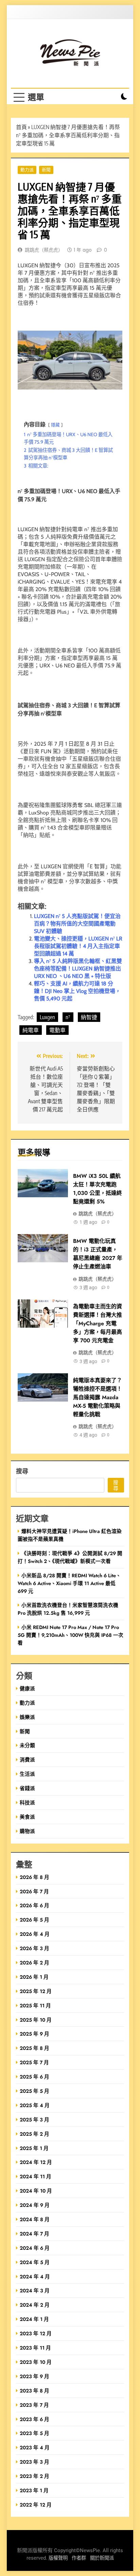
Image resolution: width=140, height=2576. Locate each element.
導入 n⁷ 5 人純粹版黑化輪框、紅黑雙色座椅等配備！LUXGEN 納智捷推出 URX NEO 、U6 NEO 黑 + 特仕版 (78, 969)
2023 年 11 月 (35, 2348)
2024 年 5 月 (35, 2262)
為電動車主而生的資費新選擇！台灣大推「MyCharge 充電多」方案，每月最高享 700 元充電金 (98, 1323)
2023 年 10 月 (36, 2362)
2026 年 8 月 (34, 1877)
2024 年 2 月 (35, 2305)
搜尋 (22, 1471)
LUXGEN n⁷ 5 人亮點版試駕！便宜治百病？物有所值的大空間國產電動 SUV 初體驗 (77, 924)
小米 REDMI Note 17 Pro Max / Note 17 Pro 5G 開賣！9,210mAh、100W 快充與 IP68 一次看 (71, 1635)
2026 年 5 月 (34, 1920)
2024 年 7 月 (34, 2234)
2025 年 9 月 (34, 2034)
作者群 (79, 2558)
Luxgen (47, 1017)
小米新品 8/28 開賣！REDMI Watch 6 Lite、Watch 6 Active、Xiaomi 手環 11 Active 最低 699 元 (69, 1583)
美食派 (27, 1817)
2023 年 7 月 (34, 2405)
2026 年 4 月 (35, 1934)
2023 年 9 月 (34, 2376)
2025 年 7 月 (34, 2062)
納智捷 (89, 1017)
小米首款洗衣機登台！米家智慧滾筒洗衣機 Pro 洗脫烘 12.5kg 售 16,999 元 (68, 1609)
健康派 (27, 1688)
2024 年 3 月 (35, 2290)
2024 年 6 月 (35, 2248)
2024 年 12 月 (36, 2162)
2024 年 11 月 (36, 2176)
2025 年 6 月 (34, 2077)
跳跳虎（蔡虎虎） (44, 250)
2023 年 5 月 (34, 2433)
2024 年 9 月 (35, 2205)
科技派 (27, 1803)
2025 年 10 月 (36, 2020)
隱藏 (55, 425)
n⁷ (68, 1017)
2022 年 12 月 (36, 2505)
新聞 (46, 170)
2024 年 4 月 (35, 2277)
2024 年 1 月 (34, 2319)
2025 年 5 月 (34, 2091)
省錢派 (27, 1788)
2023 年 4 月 (35, 2447)
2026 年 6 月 (34, 1905)
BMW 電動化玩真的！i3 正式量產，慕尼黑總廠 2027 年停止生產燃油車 (98, 1254)
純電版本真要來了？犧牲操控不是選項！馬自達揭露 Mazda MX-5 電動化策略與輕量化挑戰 (98, 1397)
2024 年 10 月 (36, 2191)
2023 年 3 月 (34, 2462)
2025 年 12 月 (36, 1991)
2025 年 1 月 (34, 2148)
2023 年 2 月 (34, 2476)
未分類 (27, 1745)
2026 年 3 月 (34, 1948)
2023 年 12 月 (36, 2333)
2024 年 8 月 (35, 2219)
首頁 (21, 127)
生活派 (27, 1774)
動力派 (27, 170)
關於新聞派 (102, 2558)
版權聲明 (58, 2558)
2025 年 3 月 (34, 2120)
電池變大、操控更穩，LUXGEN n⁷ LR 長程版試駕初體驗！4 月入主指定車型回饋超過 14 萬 (78, 946)
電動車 (57, 1030)
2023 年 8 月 (34, 2391)
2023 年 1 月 (34, 2490)
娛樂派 (27, 1717)
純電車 (31, 1030)
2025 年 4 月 (35, 2105)
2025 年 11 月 (35, 2005)
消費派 (27, 1760)
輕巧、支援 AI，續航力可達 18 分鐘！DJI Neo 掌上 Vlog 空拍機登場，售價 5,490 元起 (77, 991)
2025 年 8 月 (34, 2048)
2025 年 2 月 (34, 2134)
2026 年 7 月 (34, 1891)
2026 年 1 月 (34, 1977)
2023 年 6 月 (34, 2419)
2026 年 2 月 (34, 1963)
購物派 (27, 1831)
